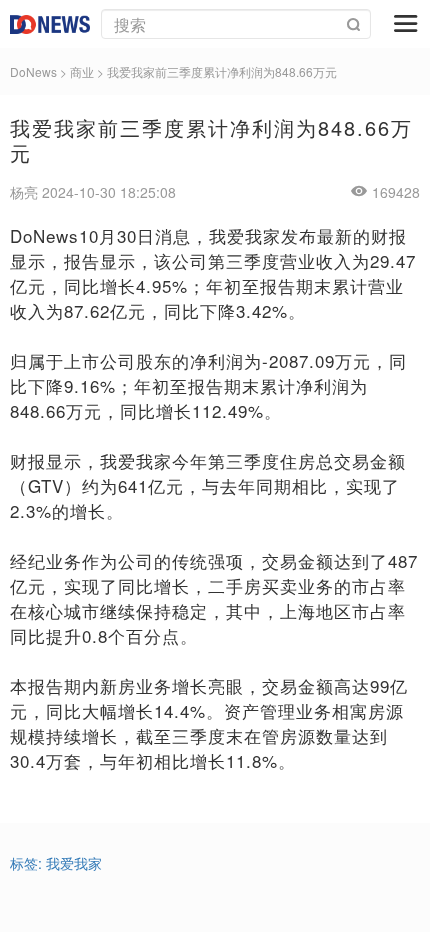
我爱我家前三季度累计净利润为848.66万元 (222, 71)
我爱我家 (74, 863)
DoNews (33, 71)
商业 (82, 71)
